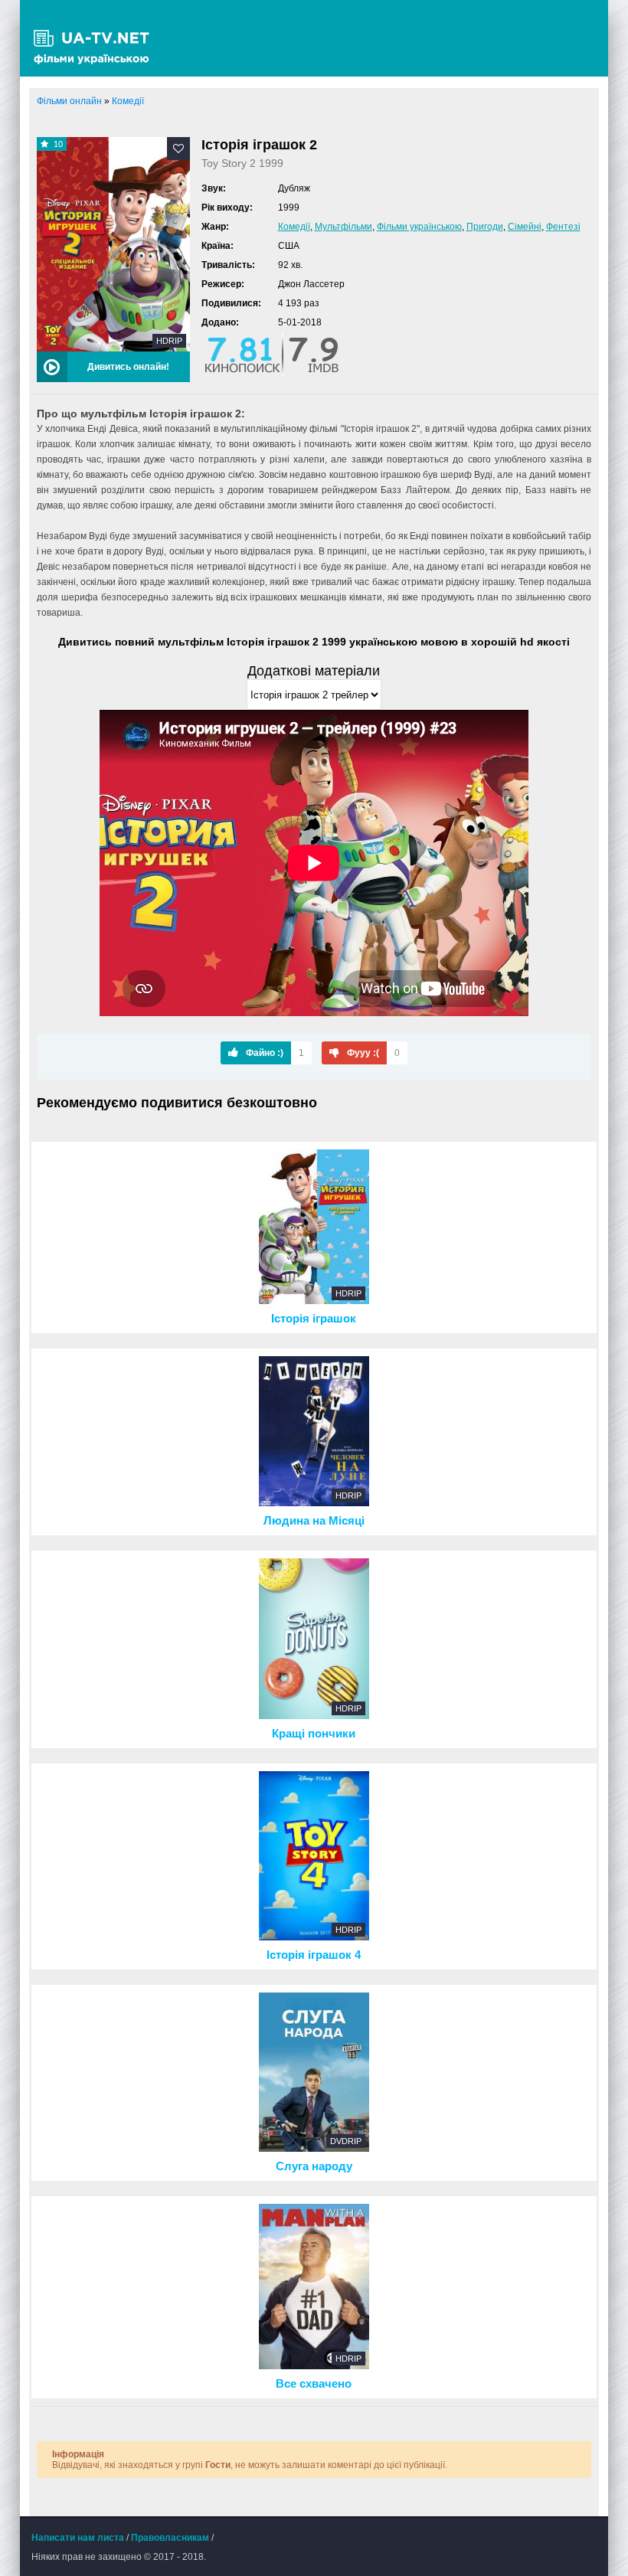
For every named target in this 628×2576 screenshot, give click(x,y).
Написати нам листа (78, 2538)
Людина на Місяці (314, 1521)
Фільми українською (419, 227)
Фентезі (563, 227)
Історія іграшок (314, 1319)
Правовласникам (170, 2538)
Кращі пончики (314, 1734)
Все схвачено (314, 2384)
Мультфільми (343, 227)
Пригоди (485, 227)
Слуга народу (314, 2166)
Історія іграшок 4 (314, 1955)
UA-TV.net (96, 38)
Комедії (294, 227)
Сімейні (525, 227)
